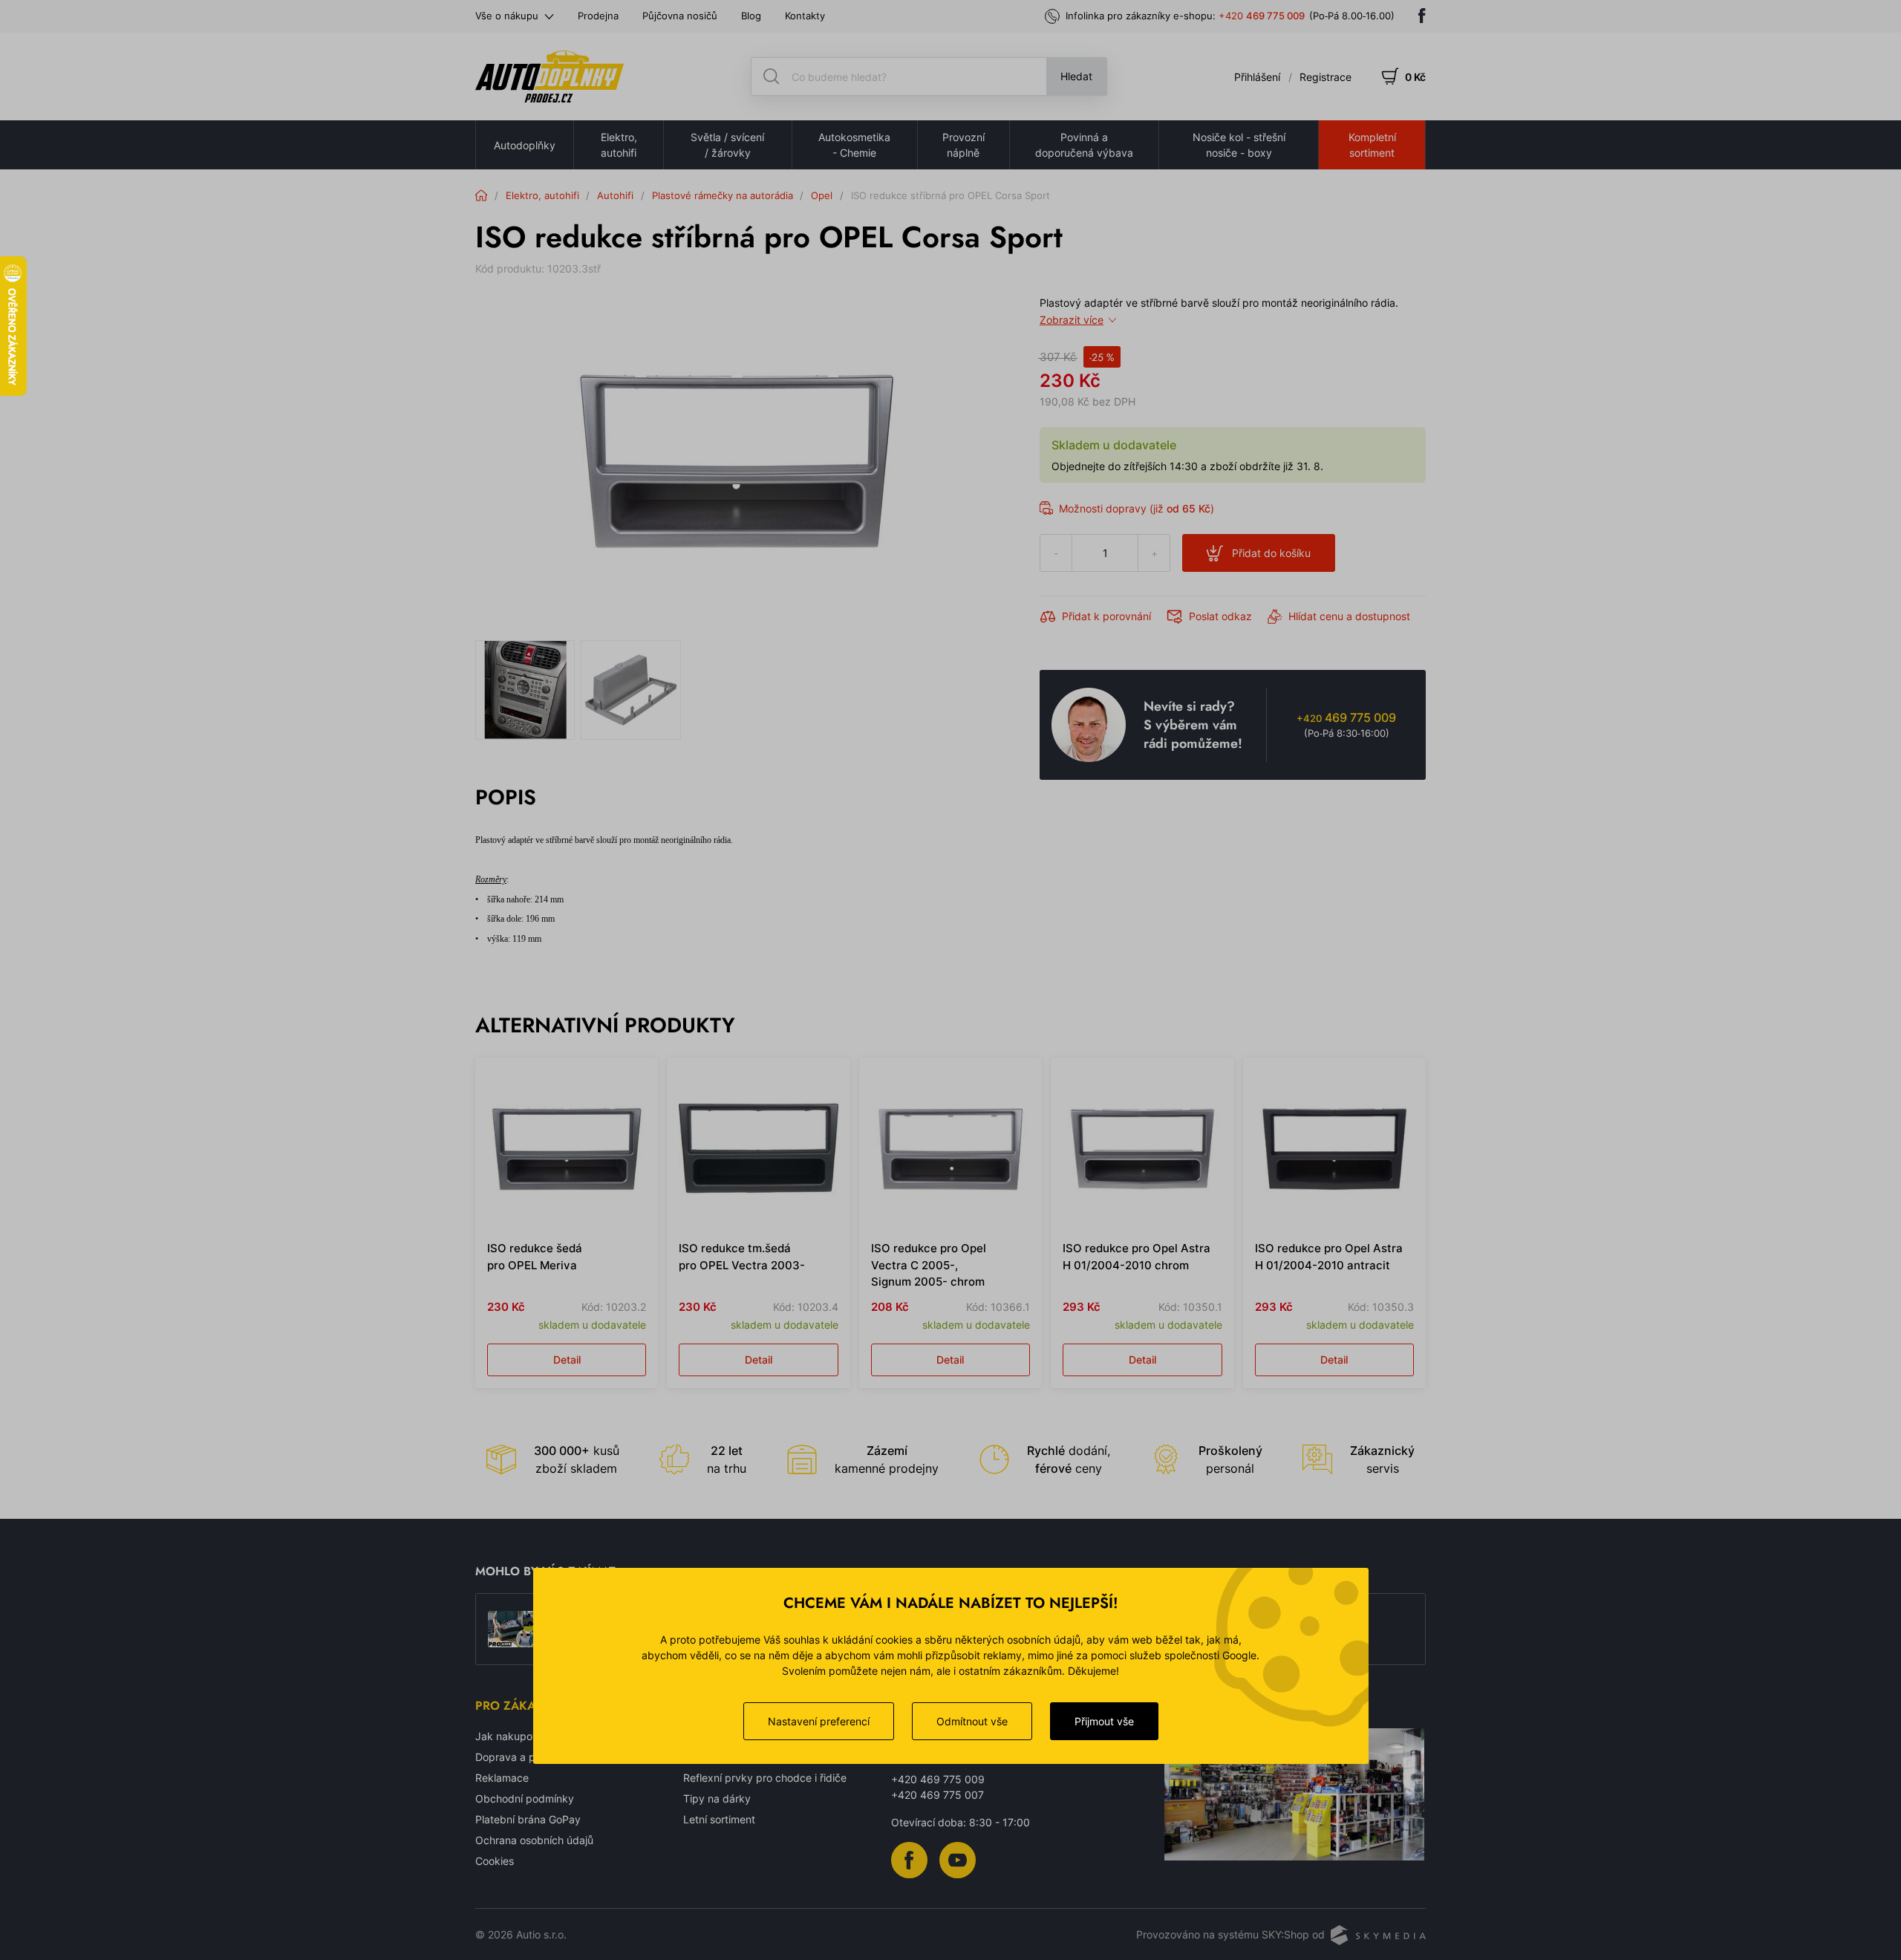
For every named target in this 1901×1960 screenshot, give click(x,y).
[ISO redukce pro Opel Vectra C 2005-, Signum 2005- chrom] (950, 1149)
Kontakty (805, 16)
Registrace (1326, 77)
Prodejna (598, 16)
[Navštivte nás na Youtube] (958, 1859)
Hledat (1076, 76)
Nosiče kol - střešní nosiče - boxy (1239, 145)
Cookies (495, 1861)
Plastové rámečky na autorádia (723, 195)
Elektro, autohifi (619, 145)
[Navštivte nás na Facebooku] (1422, 16)
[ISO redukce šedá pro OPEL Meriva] (567, 1149)
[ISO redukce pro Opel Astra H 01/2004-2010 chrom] (1142, 1149)
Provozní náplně (963, 145)
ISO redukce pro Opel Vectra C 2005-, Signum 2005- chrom (929, 1265)
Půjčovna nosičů (680, 16)
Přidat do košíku (1271, 553)
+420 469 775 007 (938, 1795)
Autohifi (615, 195)
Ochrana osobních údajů (534, 1840)
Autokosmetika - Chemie (854, 145)
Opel (822, 195)
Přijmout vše (1104, 1721)
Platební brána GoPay (528, 1819)
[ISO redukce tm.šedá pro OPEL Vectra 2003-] (758, 1149)
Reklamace (502, 1778)
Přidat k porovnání (1106, 616)
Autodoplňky (525, 145)
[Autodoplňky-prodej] (550, 76)
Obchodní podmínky (525, 1798)
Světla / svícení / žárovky (727, 145)
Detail (567, 1360)
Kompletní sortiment (1372, 145)
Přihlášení (1257, 77)
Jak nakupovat (512, 1736)
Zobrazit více (1072, 320)
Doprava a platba (518, 1757)
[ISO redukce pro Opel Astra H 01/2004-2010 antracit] (1334, 1149)
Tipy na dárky (717, 1798)
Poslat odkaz (1220, 616)
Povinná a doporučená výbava (1084, 145)
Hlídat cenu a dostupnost (1349, 616)
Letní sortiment (719, 1819)
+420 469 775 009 (938, 1779)
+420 (1262, 16)
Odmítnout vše (972, 1721)
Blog (751, 16)
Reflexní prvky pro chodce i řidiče (765, 1778)
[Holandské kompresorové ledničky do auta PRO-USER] (512, 1629)
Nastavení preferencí (819, 1721)
